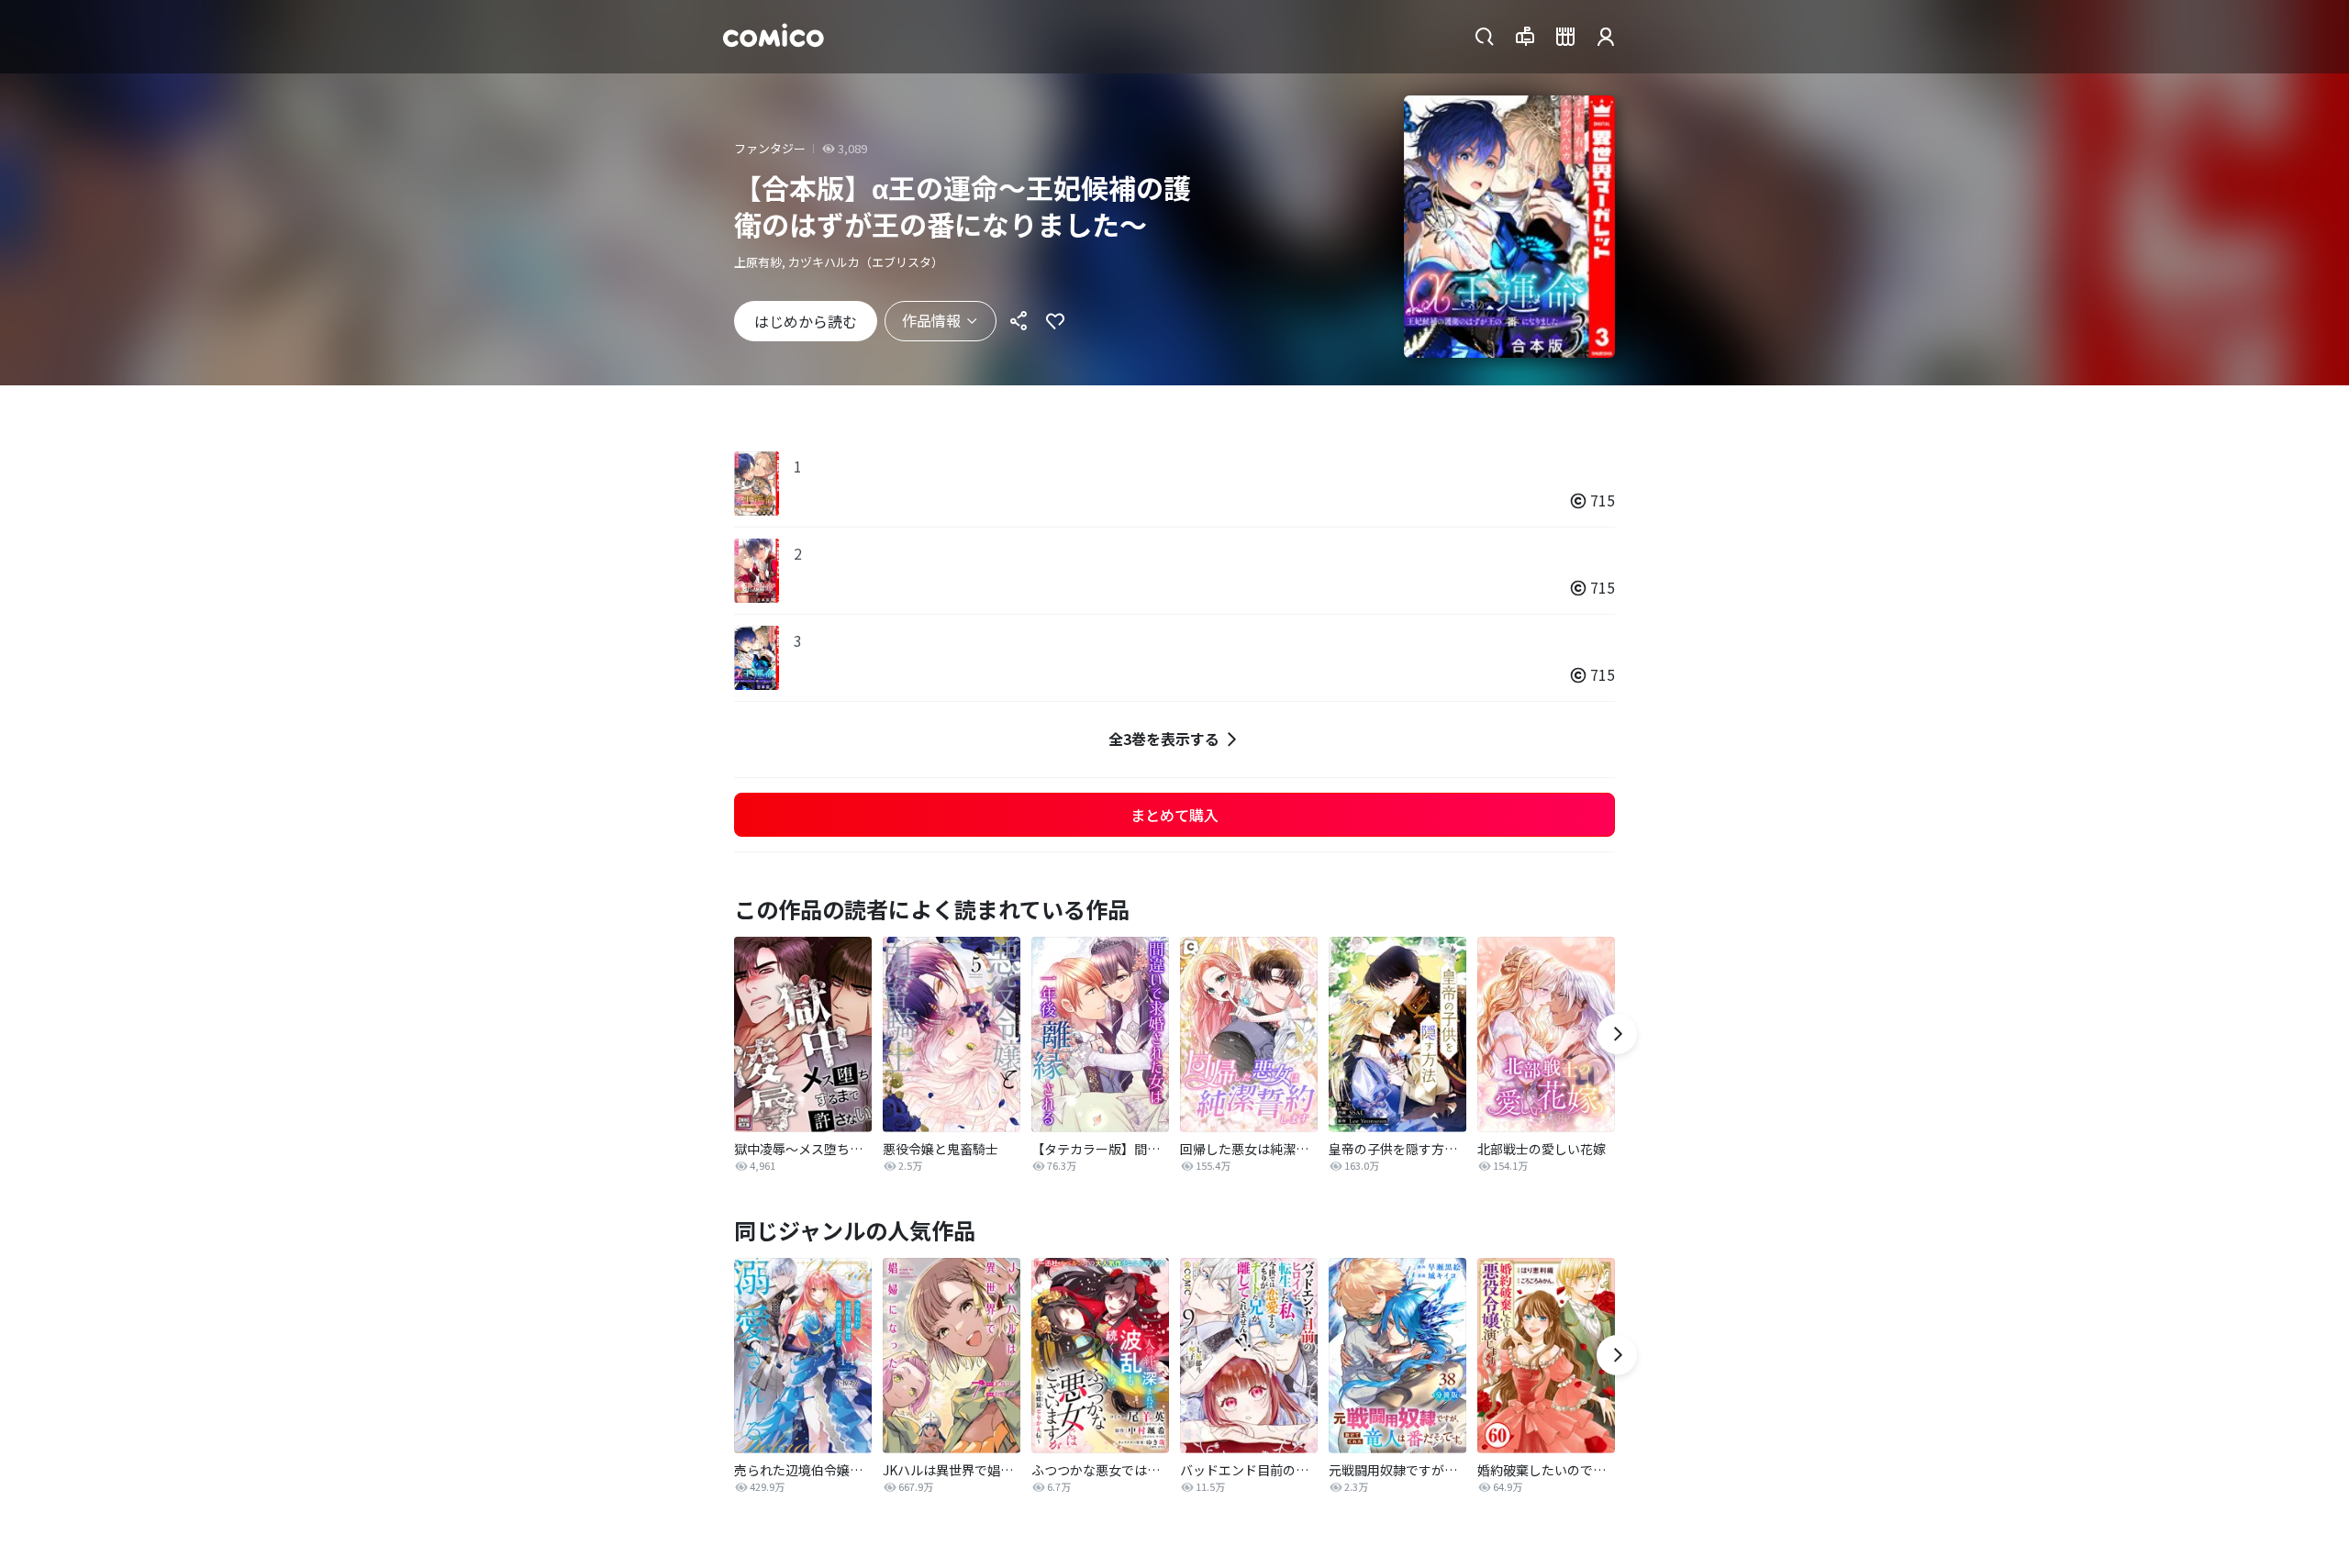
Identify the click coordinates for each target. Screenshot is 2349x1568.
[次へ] (1617, 1034)
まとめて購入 (1174, 815)
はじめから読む (806, 321)
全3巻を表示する (1164, 739)
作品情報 (931, 320)
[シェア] (1019, 321)
